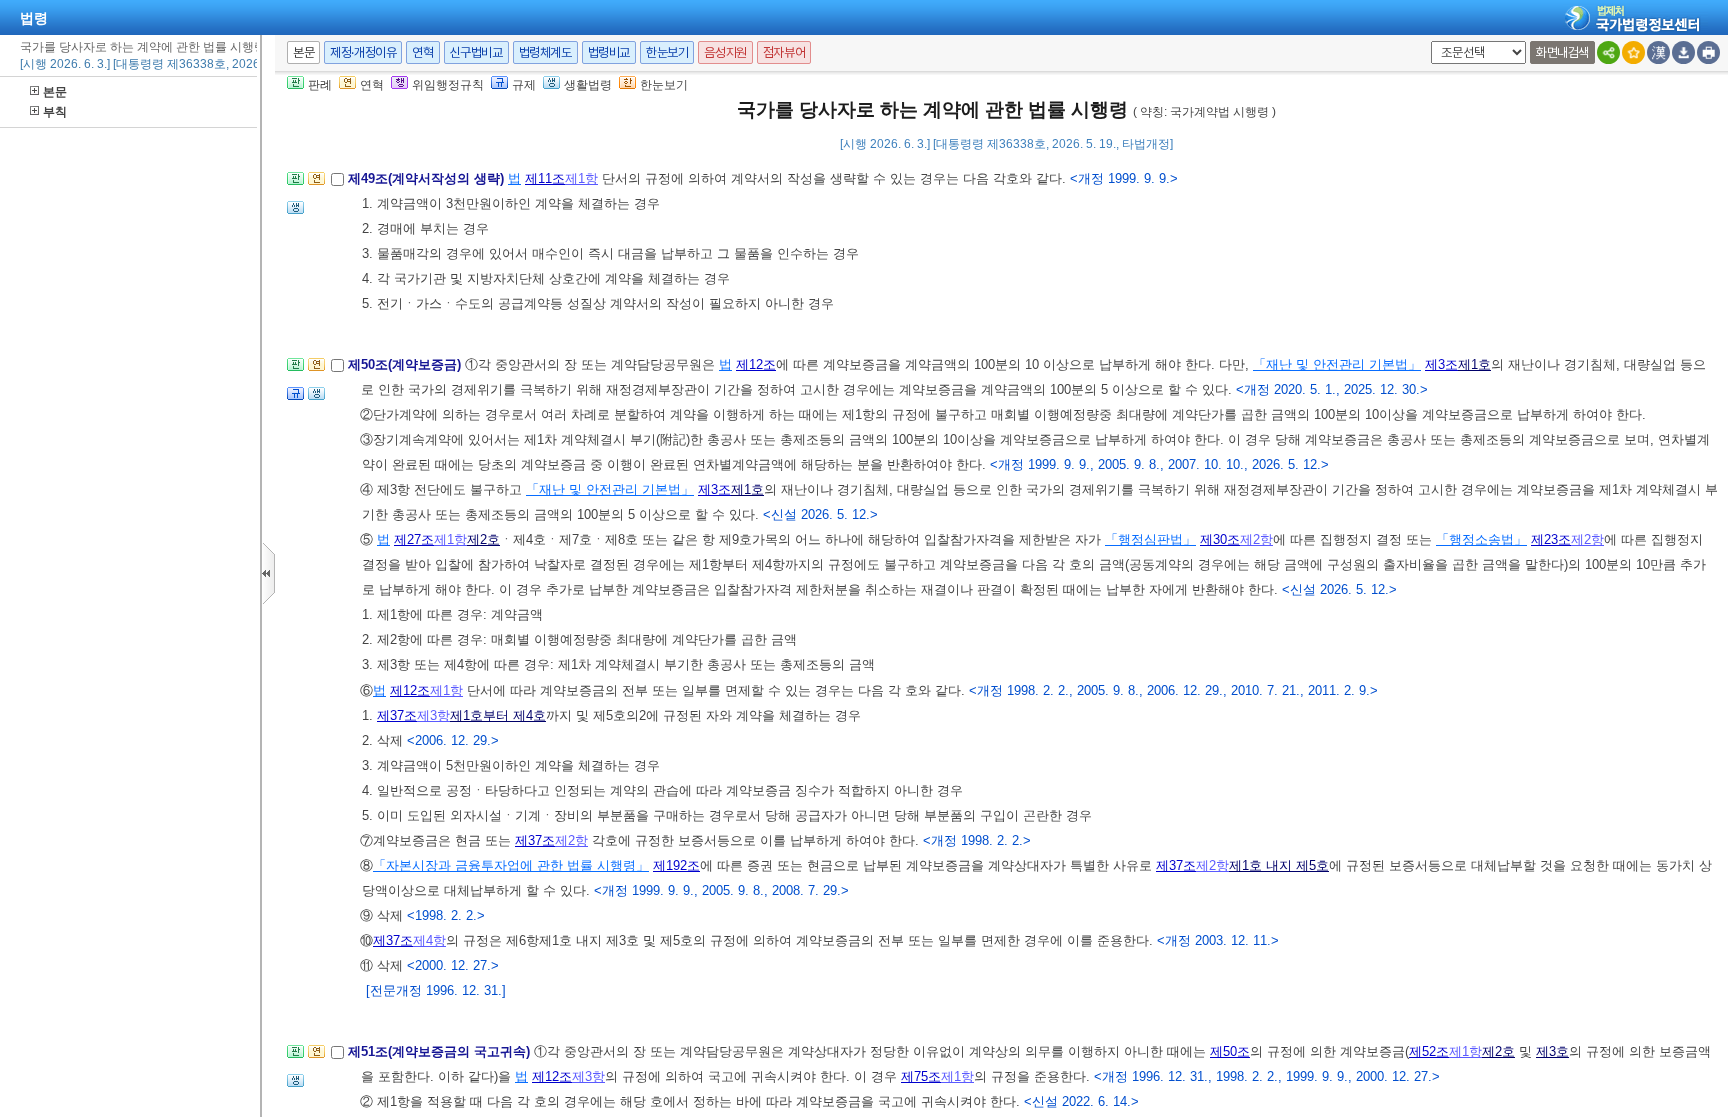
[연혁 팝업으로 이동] (316, 184)
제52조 (1429, 1051)
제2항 (1256, 539)
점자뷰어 (784, 52)
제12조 (756, 364)
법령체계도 (545, 52)
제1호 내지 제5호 (1279, 865)
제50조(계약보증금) (406, 364)
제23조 (1551, 539)
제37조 (397, 715)
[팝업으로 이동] (295, 213)
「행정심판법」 (1150, 539)
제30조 (1220, 539)
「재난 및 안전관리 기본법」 (1337, 364)
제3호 (1552, 1051)
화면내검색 (1562, 52)
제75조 (921, 1076)
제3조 (1441, 364)
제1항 (581, 178)
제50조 (1230, 1051)
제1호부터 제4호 (498, 715)
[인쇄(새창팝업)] (1708, 52)
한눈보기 (667, 52)
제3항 (433, 715)
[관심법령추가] (1633, 52)
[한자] (1658, 52)
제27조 (414, 539)
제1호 (1474, 364)
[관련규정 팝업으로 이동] (295, 399)
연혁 (422, 52)
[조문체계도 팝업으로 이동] (295, 184)
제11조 (545, 178)
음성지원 (725, 52)
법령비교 (609, 52)
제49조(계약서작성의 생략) (428, 178)
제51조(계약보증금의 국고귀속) (441, 1051)
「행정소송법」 (1481, 539)
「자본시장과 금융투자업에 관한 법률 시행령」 (511, 865)
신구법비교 (476, 52)
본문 (55, 92)
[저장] (1683, 52)
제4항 (429, 940)
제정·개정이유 (363, 52)
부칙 (55, 112)
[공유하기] (1608, 52)
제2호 (483, 539)
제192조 (676, 865)
